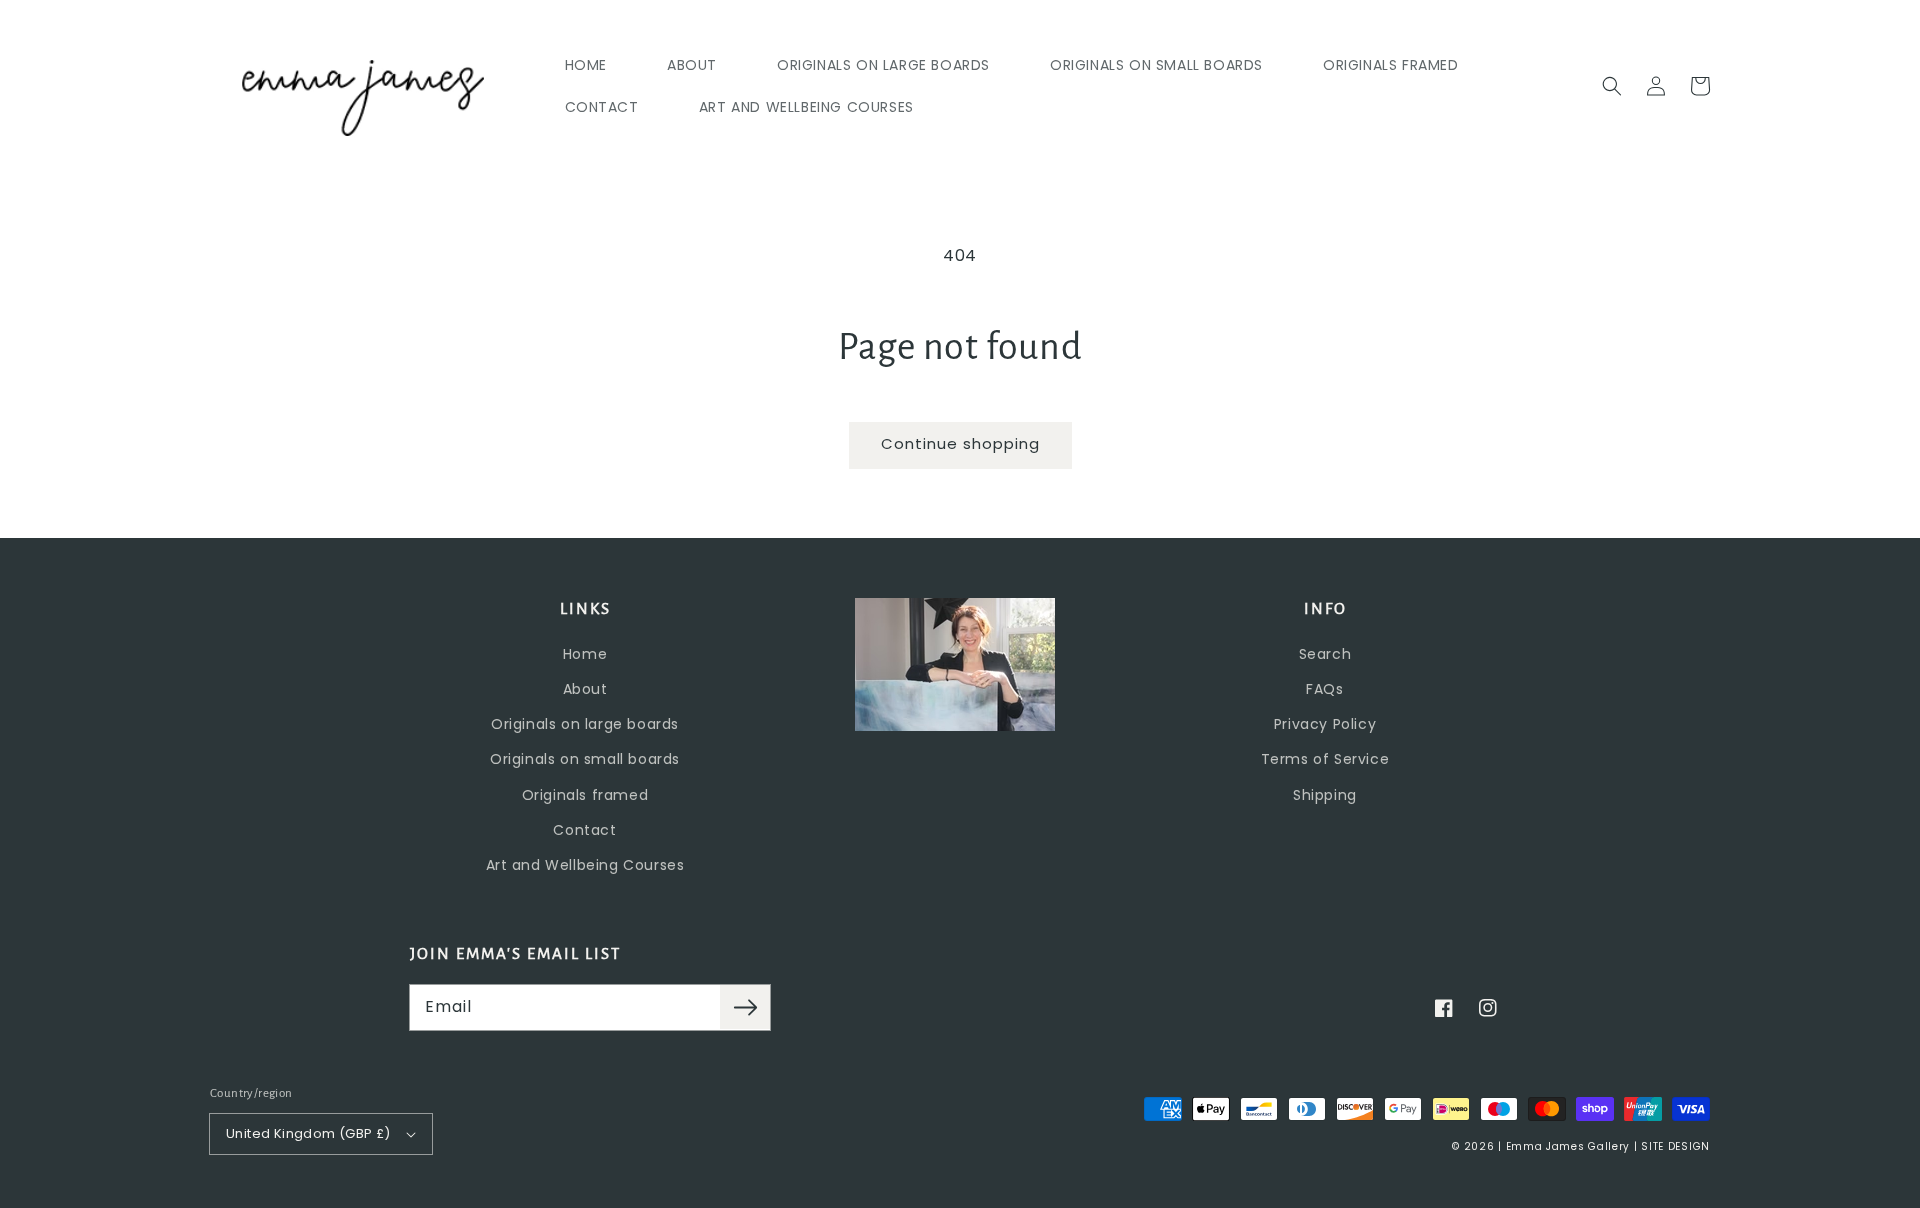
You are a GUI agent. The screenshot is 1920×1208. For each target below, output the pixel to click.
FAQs (1324, 689)
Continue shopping (960, 443)
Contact (584, 830)
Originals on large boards (585, 724)
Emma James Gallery (1568, 1146)
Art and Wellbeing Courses (585, 865)
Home (585, 654)
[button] (1612, 86)
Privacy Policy (1325, 724)
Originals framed (585, 795)
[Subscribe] (745, 1007)
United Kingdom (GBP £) (308, 1133)
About (585, 689)
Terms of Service (1325, 759)
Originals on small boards (585, 759)
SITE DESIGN (1675, 1146)
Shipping (1325, 795)
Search (1325, 654)
